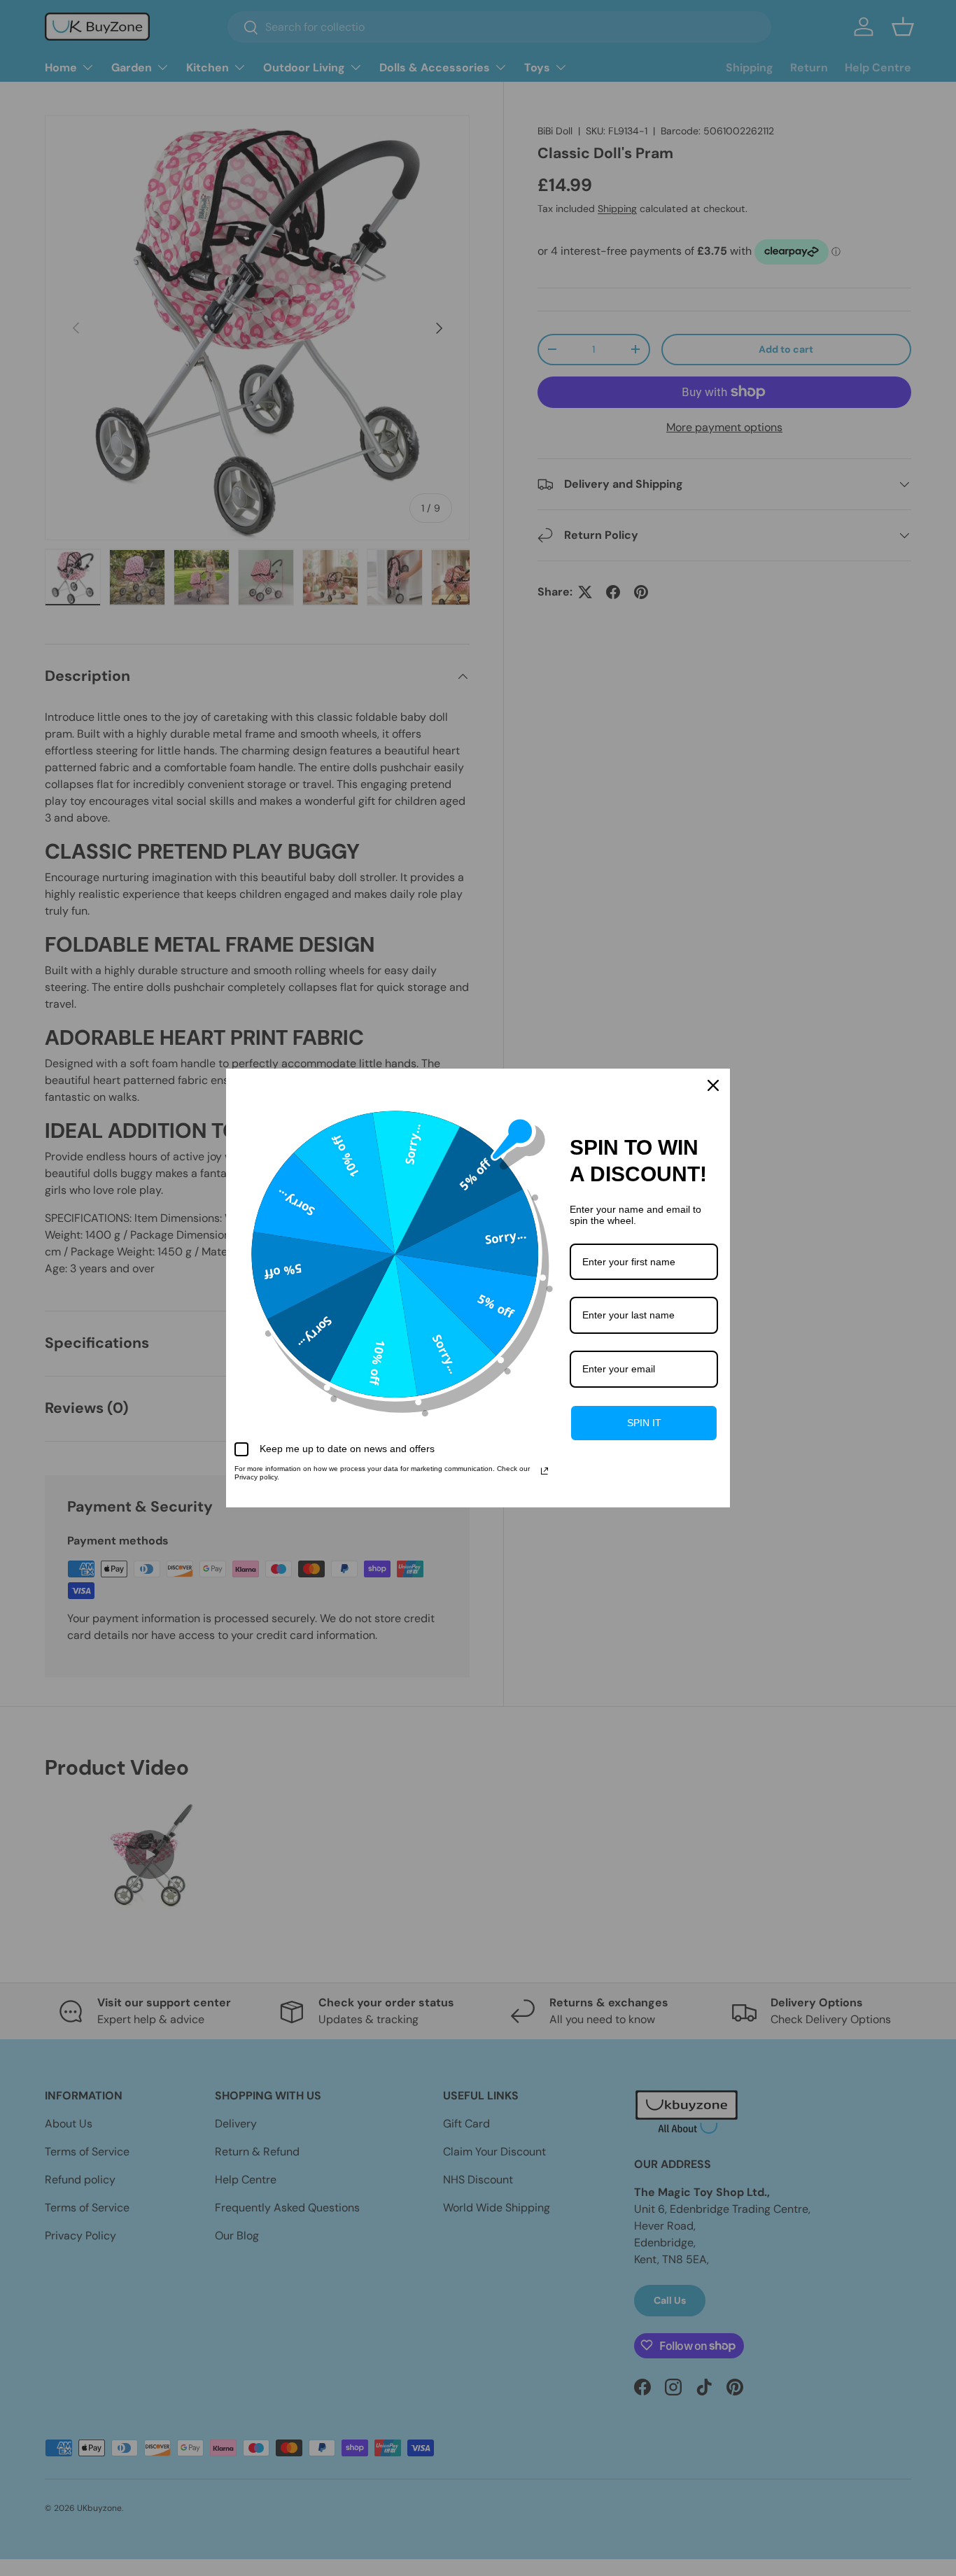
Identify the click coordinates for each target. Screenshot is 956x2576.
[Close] (713, 1085)
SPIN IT (644, 1423)
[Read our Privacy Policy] (544, 1471)
